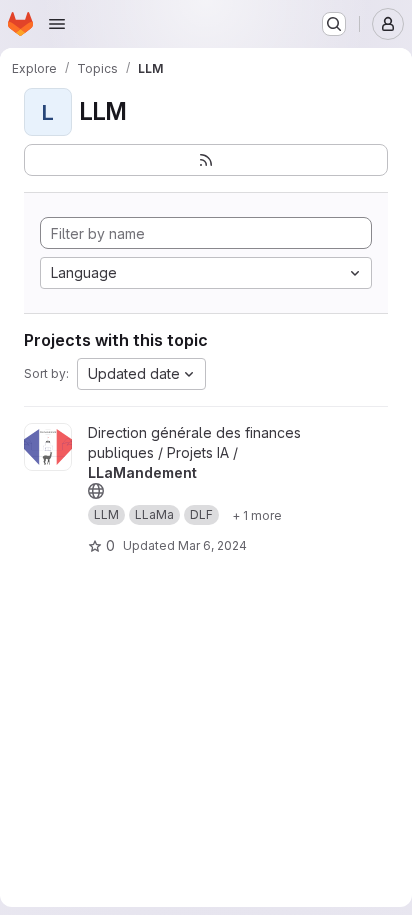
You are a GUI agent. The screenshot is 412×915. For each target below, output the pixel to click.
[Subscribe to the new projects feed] (206, 160)
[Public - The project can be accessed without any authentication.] (96, 491)
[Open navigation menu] (57, 24)
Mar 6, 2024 (212, 545)
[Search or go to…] (334, 24)
